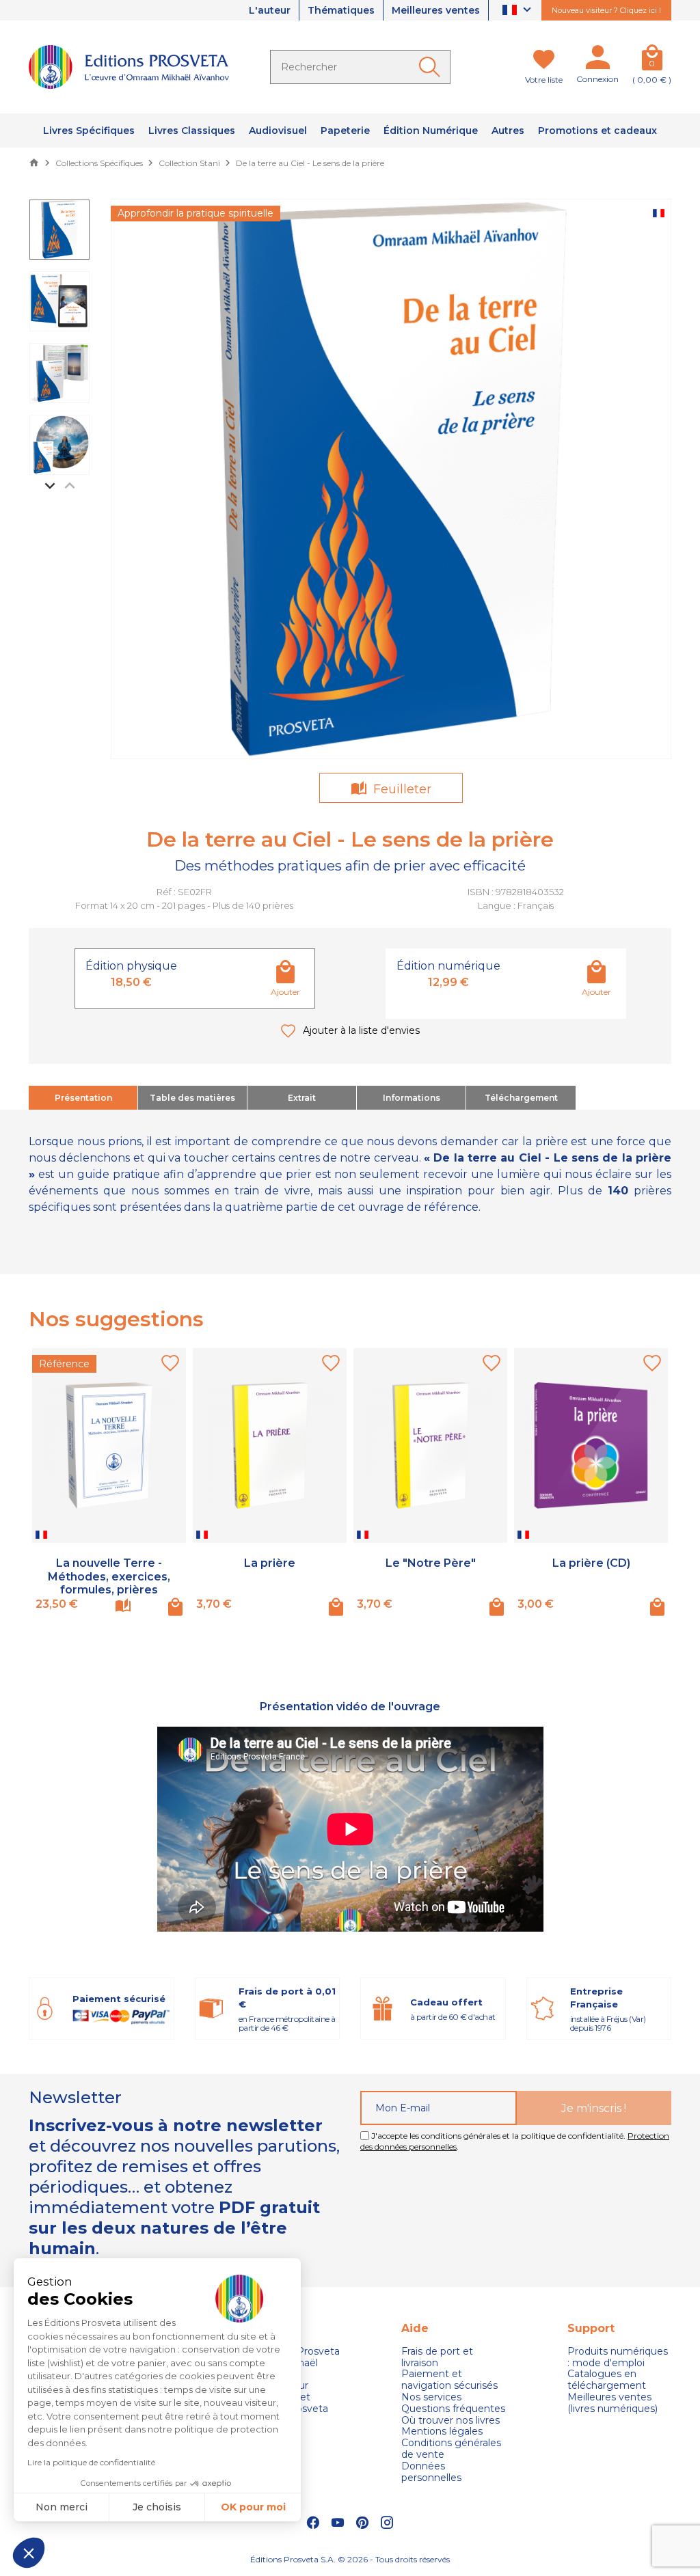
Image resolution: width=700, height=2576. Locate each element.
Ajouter (285, 992)
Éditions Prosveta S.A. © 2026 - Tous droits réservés (350, 2559)
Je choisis (157, 2507)
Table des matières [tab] (192, 1098)
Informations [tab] (412, 1098)
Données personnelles (431, 2472)
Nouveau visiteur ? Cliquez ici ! (606, 10)
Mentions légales (442, 2431)
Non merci (62, 2507)
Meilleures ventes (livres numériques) (612, 2403)
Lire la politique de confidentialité (91, 2462)
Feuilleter (401, 789)
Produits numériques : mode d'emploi (618, 2357)
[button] (29, 2553)
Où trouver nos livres (450, 2421)
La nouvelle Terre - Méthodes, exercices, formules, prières (109, 1576)
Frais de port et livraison (437, 2357)
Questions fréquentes (453, 2409)
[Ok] (432, 67)
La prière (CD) (591, 1563)
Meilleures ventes (436, 10)
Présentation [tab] (83, 1098)
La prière (270, 1563)
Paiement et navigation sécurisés (449, 2380)
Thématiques (341, 10)
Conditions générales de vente (451, 2449)
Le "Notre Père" (431, 1563)
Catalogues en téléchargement (607, 2380)
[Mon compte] (597, 60)
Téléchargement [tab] (521, 1098)
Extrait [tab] (302, 1098)
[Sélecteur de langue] (519, 11)
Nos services (431, 2397)
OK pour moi (253, 2507)
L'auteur (270, 10)
